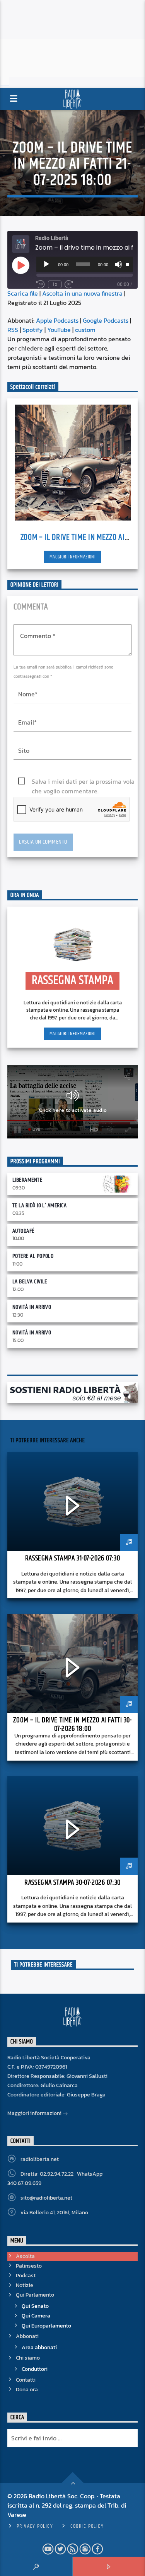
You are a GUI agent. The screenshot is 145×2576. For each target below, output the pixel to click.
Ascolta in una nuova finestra (82, 293)
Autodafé (23, 1231)
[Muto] (118, 264)
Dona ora (27, 2390)
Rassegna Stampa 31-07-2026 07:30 (72, 1558)
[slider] (128, 264)
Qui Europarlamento (46, 2326)
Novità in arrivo (32, 1307)
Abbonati (27, 2336)
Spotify (33, 330)
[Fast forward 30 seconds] (69, 284)
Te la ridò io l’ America (40, 1205)
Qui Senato (35, 2306)
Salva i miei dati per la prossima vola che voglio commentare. (83, 782)
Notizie (25, 2285)
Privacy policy (35, 2526)
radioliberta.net (40, 2159)
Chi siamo (28, 2358)
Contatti (26, 2380)
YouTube (59, 330)
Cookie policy (87, 2526)
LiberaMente (27, 1180)
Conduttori (35, 2369)
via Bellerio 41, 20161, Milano (54, 2213)
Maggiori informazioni (72, 557)
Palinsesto (29, 2266)
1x (55, 284)
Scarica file (23, 293)
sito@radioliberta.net (46, 2198)
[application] (85, 264)
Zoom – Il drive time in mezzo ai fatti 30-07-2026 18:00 (72, 1724)
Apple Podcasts (57, 320)
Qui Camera (36, 2316)
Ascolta (25, 2256)
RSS (13, 330)
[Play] (46, 264)
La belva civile (30, 1282)
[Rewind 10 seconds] (41, 284)
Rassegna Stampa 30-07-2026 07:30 (72, 1883)
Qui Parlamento (35, 2295)
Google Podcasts (106, 320)
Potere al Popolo (33, 1256)
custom (85, 330)
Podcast (26, 2276)
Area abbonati (39, 2347)
